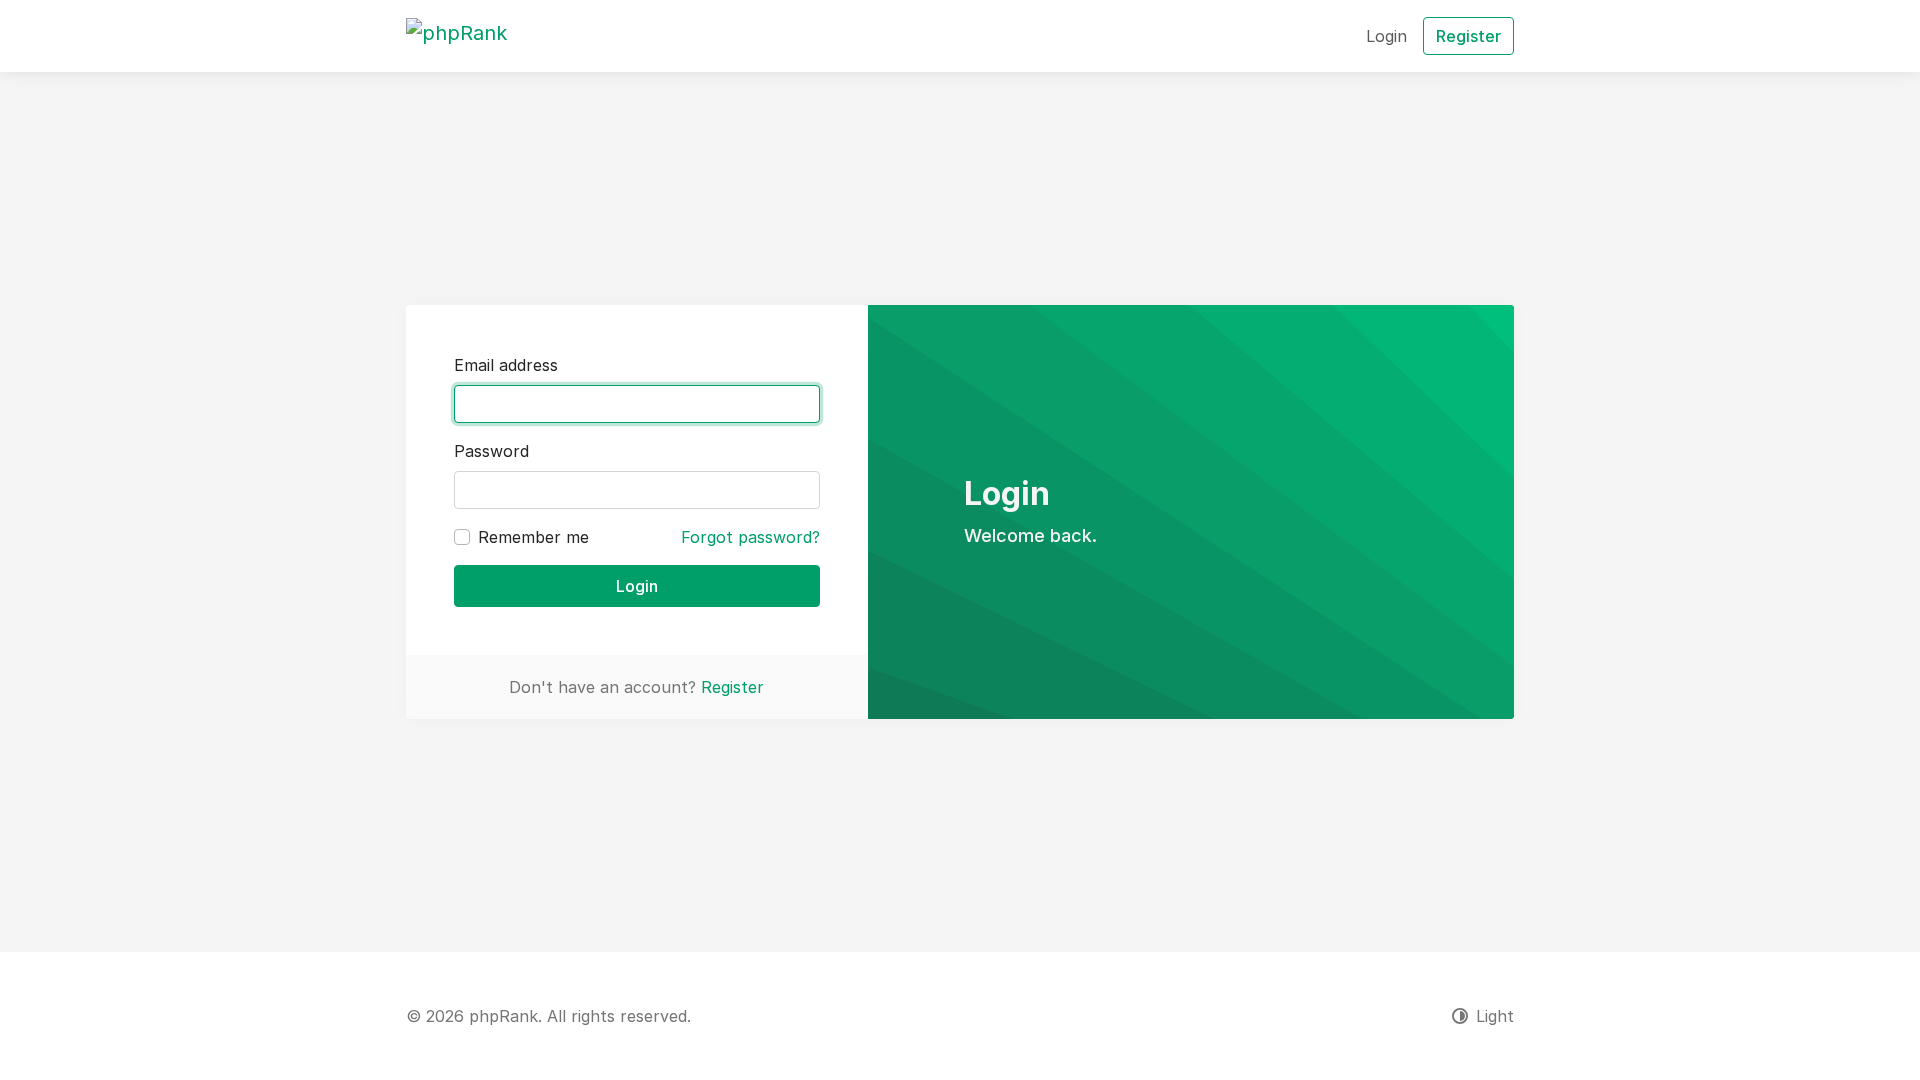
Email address (506, 365)
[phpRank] (456, 36)
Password (491, 451)
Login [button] (1386, 36)
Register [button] (1468, 36)
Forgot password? (750, 537)
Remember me (533, 537)
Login (637, 586)
